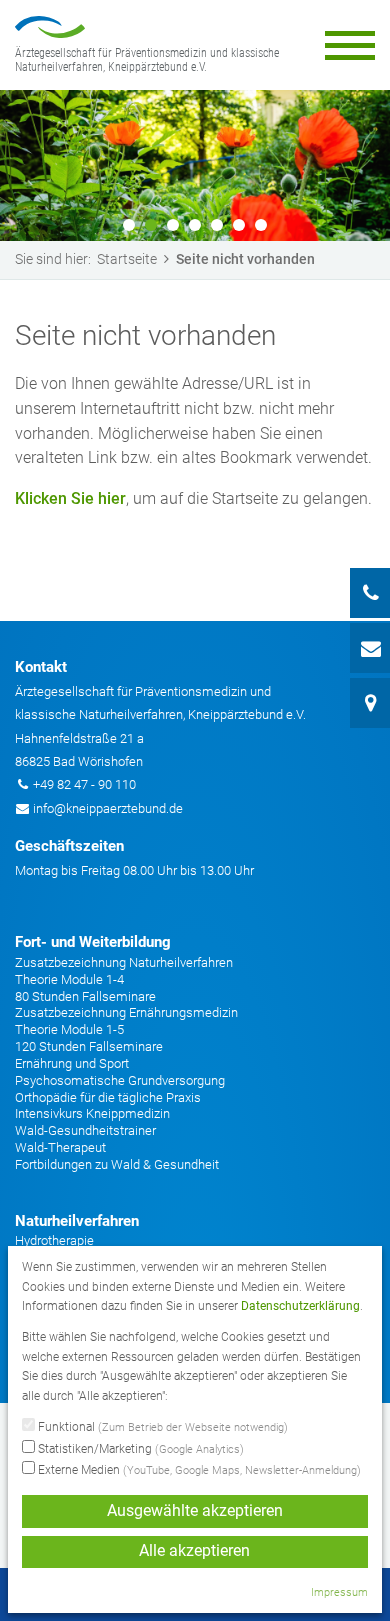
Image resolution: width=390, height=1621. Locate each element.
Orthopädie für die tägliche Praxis (108, 1097)
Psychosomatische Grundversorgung (120, 1080)
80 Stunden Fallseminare (85, 996)
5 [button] (217, 225)
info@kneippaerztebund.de (108, 808)
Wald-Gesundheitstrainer (85, 1130)
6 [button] (239, 225)
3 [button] (173, 225)
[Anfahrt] (370, 703)
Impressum (339, 1592)
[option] (195, 165)
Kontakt (41, 667)
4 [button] (195, 225)
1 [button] (129, 225)
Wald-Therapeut (60, 1147)
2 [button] (151, 225)
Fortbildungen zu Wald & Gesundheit (117, 1164)
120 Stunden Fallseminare (89, 1046)
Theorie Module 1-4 (69, 979)
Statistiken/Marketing (139, 1449)
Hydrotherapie (54, 1240)
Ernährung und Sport (72, 1063)
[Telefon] (370, 593)
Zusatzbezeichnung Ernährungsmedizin (126, 1012)
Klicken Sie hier (70, 499)
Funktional (161, 1427)
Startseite (127, 259)
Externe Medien (198, 1470)
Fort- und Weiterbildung (93, 942)
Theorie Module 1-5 (69, 1029)
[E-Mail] (370, 648)
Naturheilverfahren (77, 1221)
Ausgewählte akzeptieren (195, 1511)
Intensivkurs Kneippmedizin (92, 1113)
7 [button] (261, 225)
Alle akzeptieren (194, 1551)
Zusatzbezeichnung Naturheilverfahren (124, 962)
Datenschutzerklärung (300, 1306)
